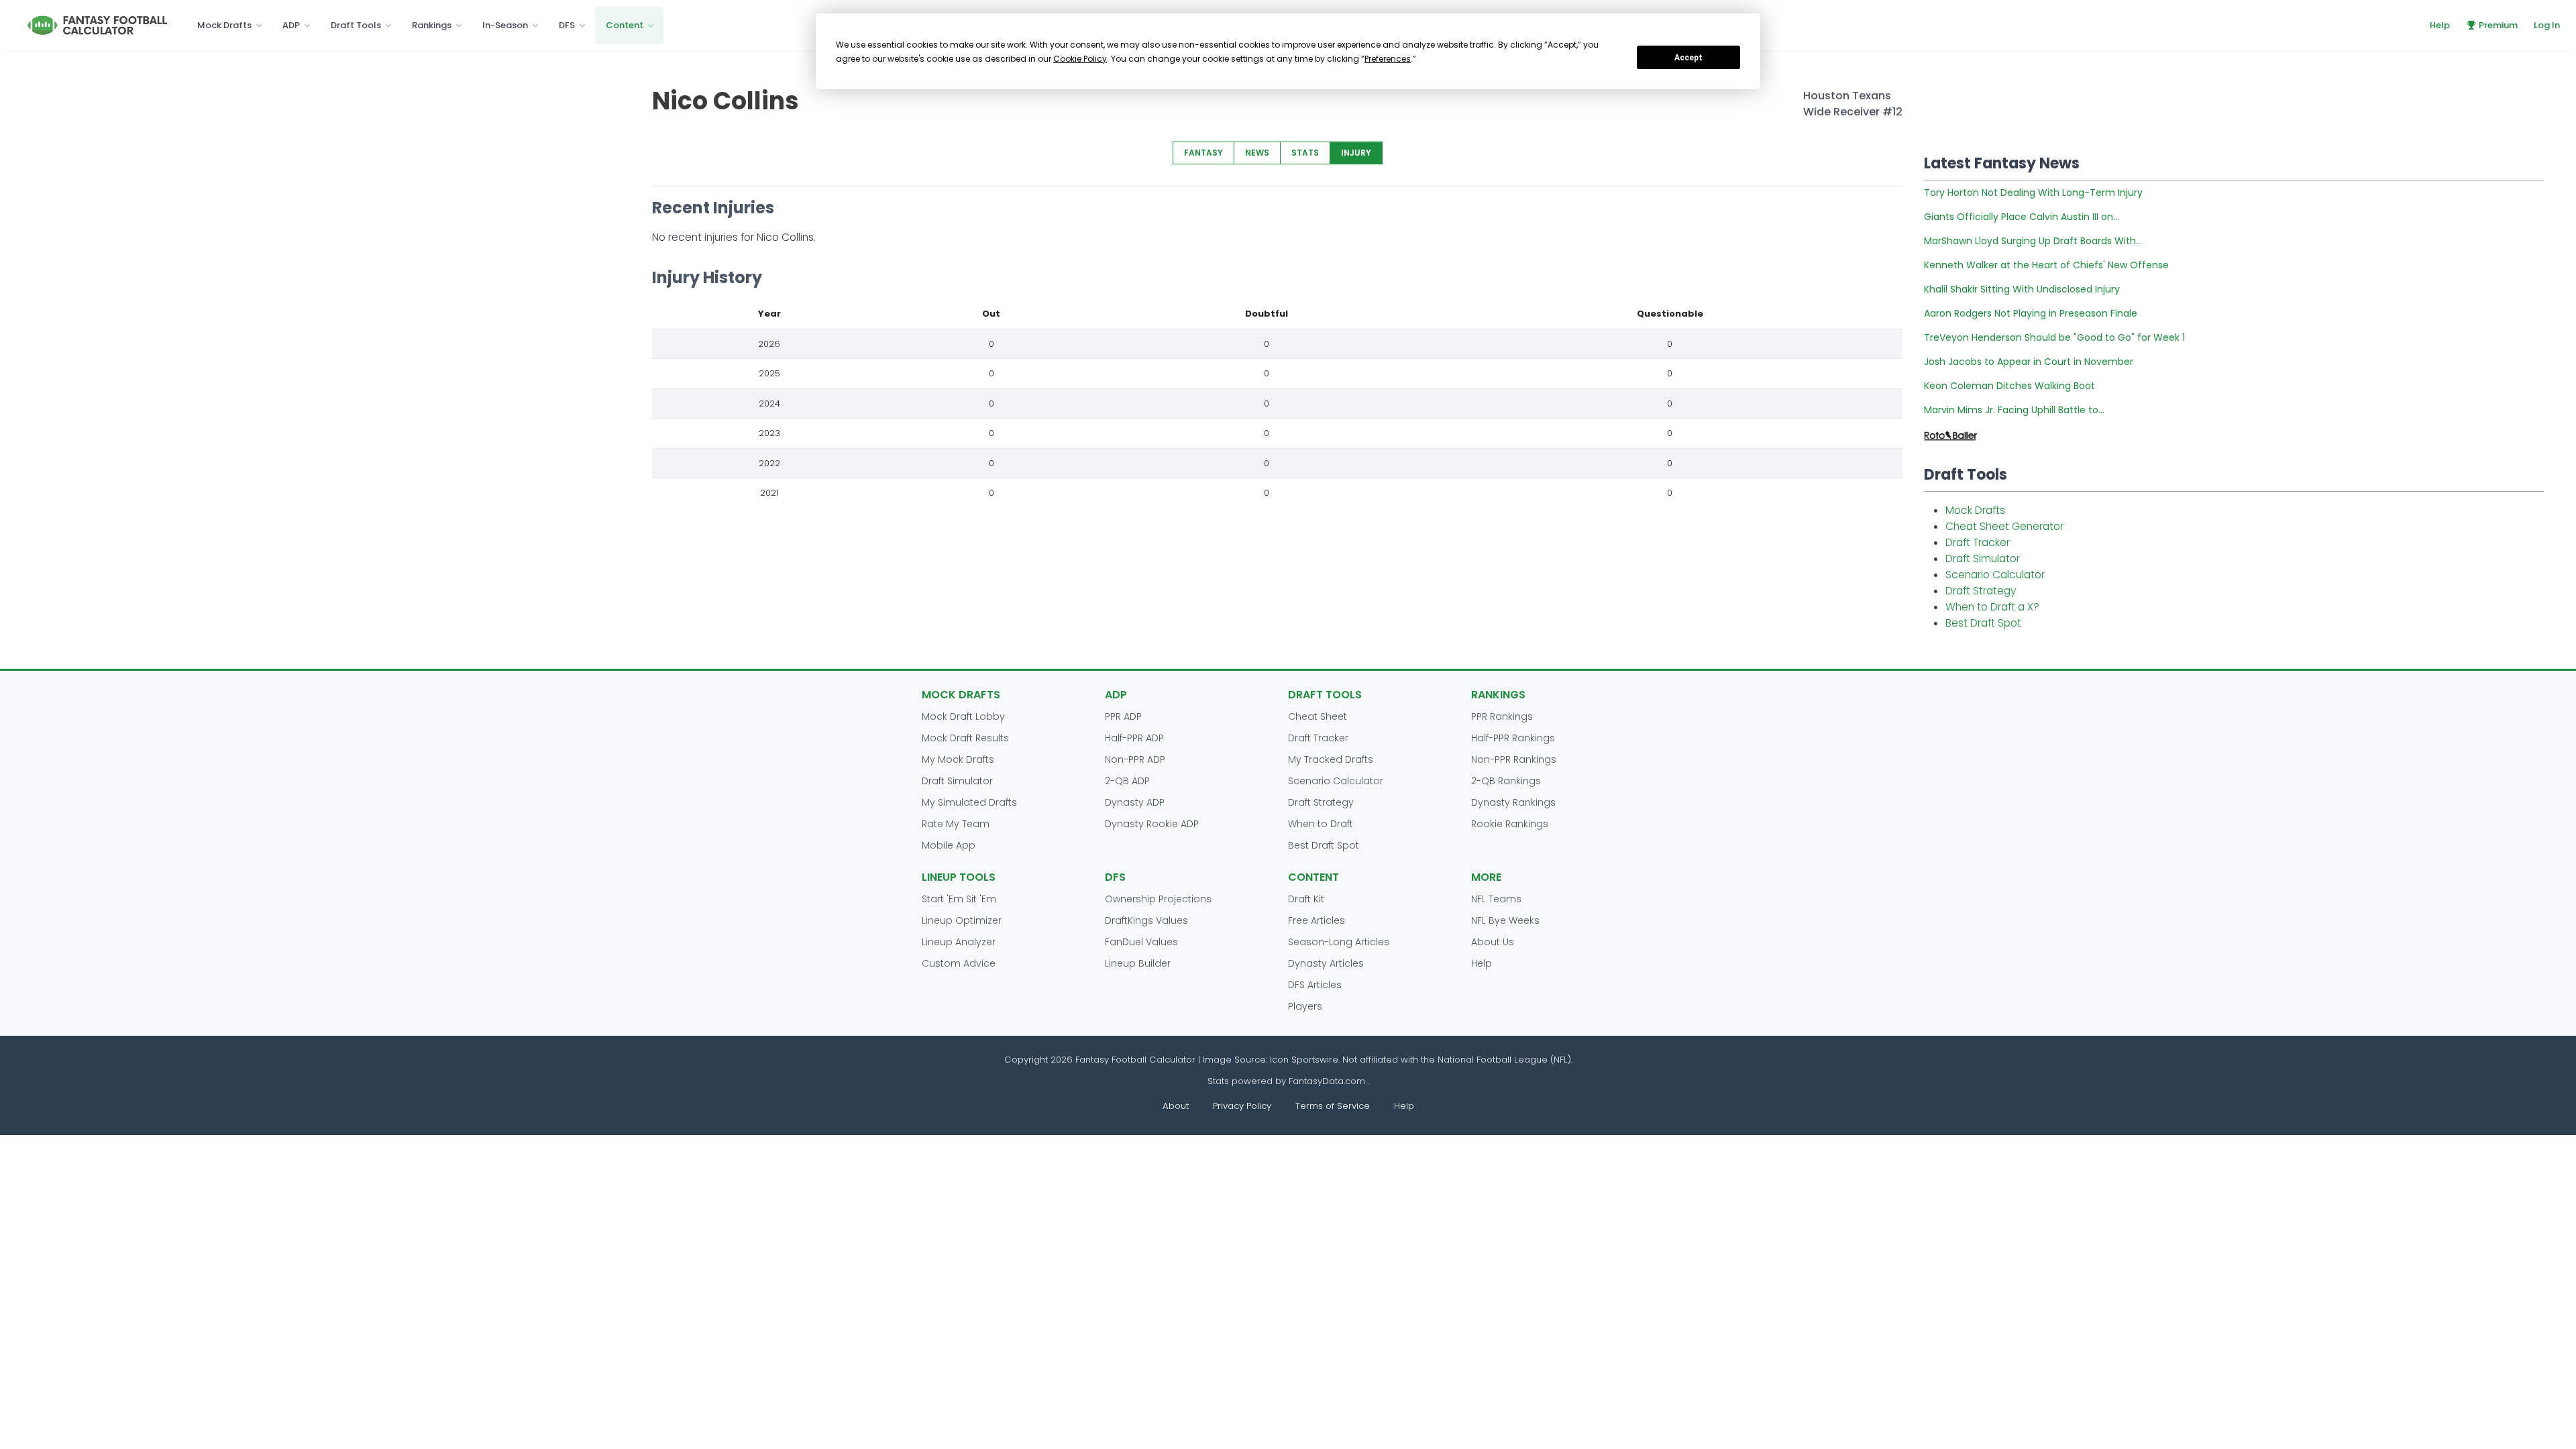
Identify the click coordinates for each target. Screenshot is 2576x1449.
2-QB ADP (1127, 781)
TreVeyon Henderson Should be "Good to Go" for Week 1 (2054, 337)
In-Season (505, 25)
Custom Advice (959, 963)
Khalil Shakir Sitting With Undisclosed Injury (2022, 289)
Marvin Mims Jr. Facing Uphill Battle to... (2014, 410)
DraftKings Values (1146, 920)
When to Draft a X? (1992, 607)
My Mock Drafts (958, 759)
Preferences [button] (1388, 59)
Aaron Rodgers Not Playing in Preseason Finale (2031, 313)
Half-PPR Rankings (1513, 738)
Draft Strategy (1981, 591)
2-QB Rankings (1506, 781)
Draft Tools (356, 25)
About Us (1493, 942)
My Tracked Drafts (1331, 759)
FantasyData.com (1328, 1081)
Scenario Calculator (1995, 575)
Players (1305, 1006)
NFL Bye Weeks (1505, 920)
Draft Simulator (1983, 558)
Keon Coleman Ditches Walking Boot (2009, 386)
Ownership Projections (1158, 899)
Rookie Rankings (1510, 824)
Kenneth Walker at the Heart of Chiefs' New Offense (2046, 265)
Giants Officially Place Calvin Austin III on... (2022, 217)
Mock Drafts (224, 25)
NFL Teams (1496, 899)
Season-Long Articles (1339, 942)
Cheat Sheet (1318, 716)
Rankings (432, 25)
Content (625, 25)
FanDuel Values (1141, 942)
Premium (2498, 25)
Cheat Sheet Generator (2004, 526)
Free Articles (1317, 920)
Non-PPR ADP (1135, 759)
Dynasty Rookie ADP (1152, 824)
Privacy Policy (1242, 1106)
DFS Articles (1315, 985)
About (1176, 1106)
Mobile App (949, 845)
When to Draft (1321, 824)
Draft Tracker (1978, 542)
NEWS (1257, 153)
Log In (2547, 25)
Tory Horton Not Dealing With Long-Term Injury (2033, 193)
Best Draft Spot (1983, 623)
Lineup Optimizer (962, 920)
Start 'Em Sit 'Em (959, 899)
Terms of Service (1333, 1106)
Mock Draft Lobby (963, 716)
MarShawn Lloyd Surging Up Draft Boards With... (2033, 241)
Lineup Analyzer (959, 942)
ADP (291, 25)
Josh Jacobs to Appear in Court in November (2029, 362)
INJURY (1356, 153)
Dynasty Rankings (1513, 802)
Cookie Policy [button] (1080, 59)
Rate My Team (956, 824)
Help (2440, 25)
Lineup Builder (1138, 963)
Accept (1688, 58)
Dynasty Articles (1326, 963)
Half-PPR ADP (1134, 738)
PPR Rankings (1502, 716)
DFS (567, 25)
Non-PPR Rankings (1514, 759)
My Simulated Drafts (969, 802)
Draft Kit (1306, 899)
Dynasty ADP (1135, 802)
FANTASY (1203, 153)
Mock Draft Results (965, 738)
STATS (1305, 153)
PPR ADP (1123, 716)
